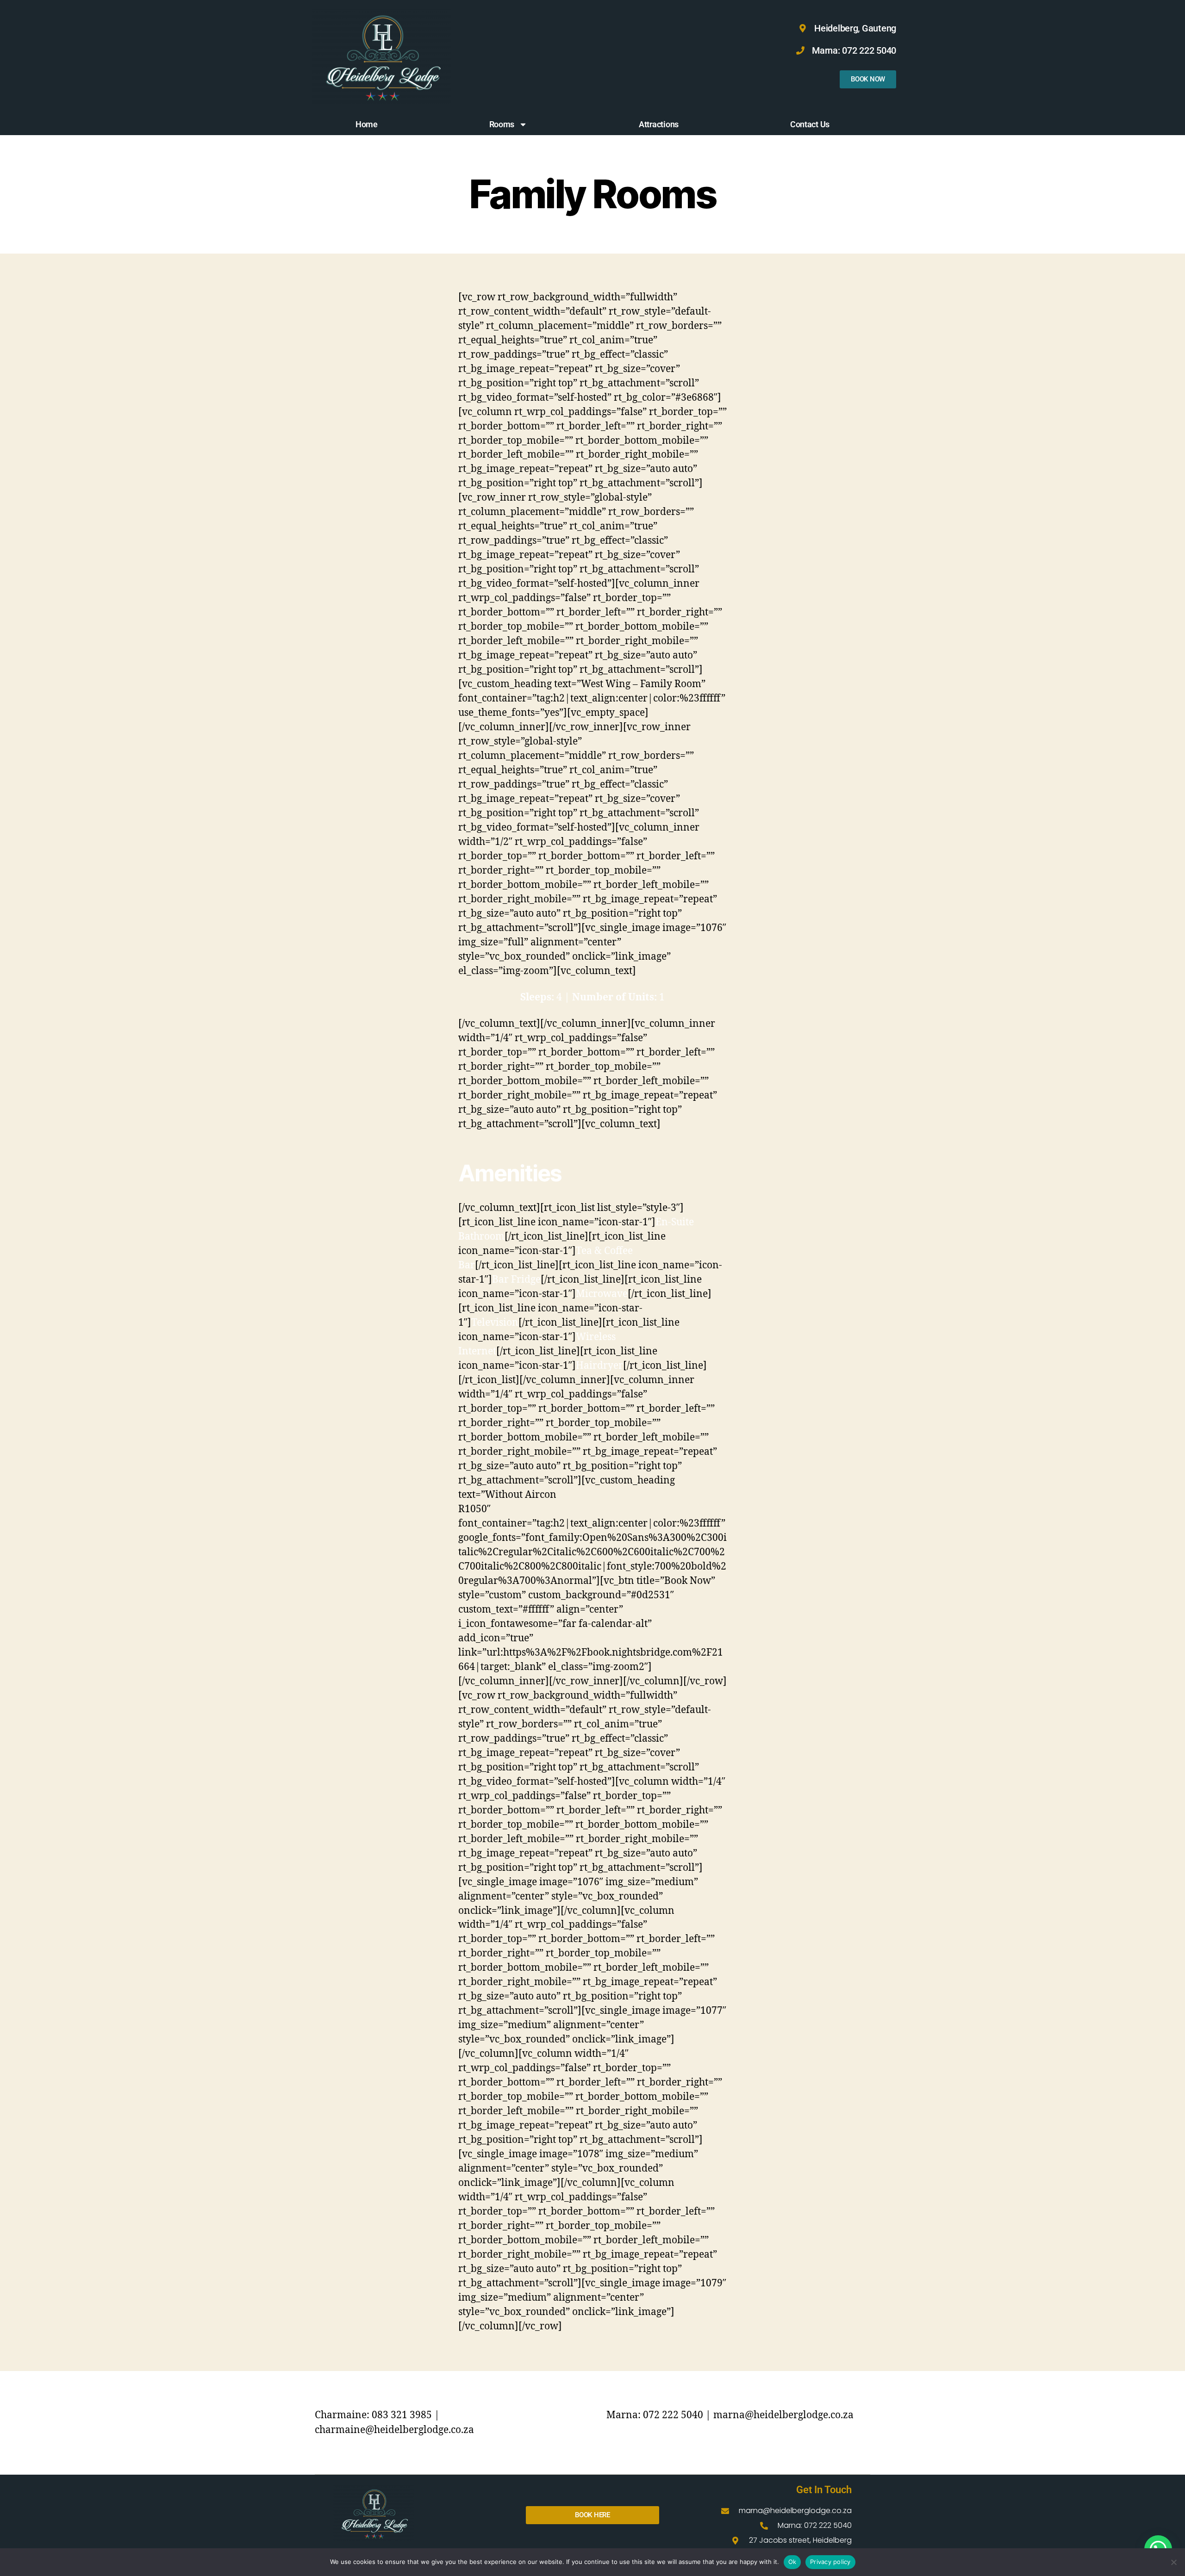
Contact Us (810, 124)
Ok (792, 2562)
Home (367, 124)
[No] (1173, 2562)
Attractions (659, 124)
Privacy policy (830, 2562)
